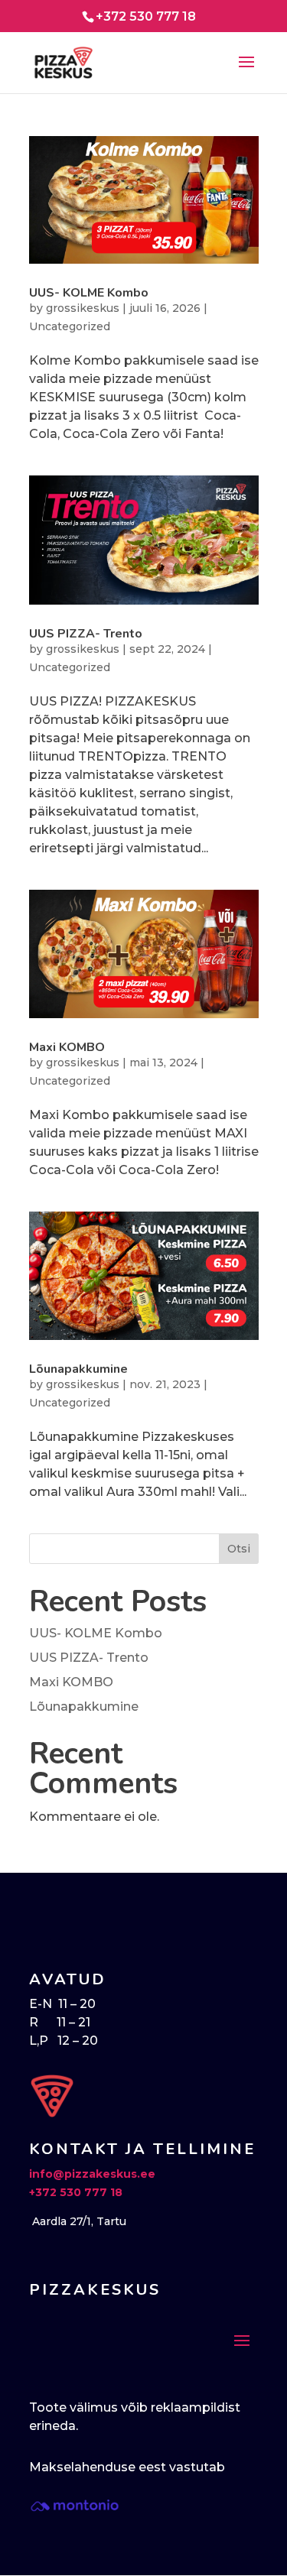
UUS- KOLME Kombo (89, 293)
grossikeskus (83, 308)
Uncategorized (70, 326)
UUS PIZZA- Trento (86, 634)
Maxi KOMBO (67, 1047)
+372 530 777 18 (76, 2192)
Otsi (239, 1549)
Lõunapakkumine (78, 1369)
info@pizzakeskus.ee (92, 2174)
